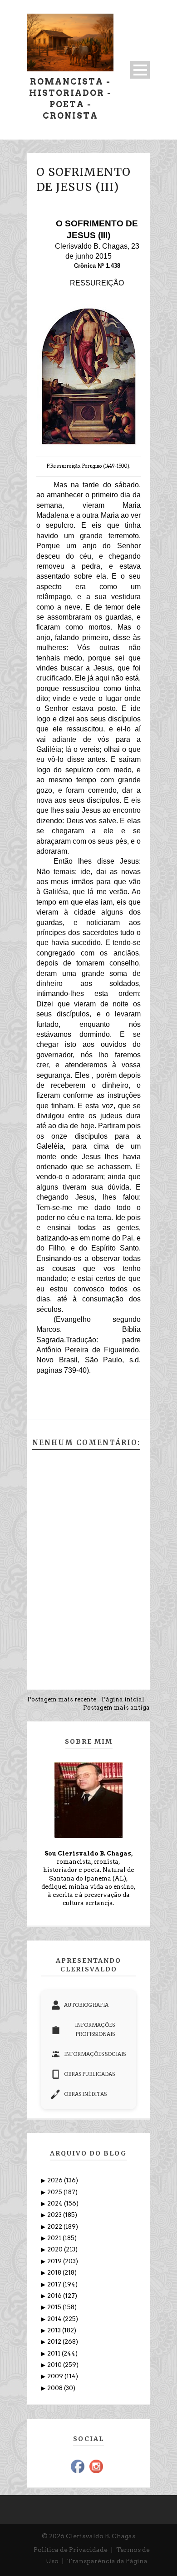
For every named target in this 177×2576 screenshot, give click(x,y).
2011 (54, 2353)
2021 (55, 2238)
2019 (55, 2261)
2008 (56, 2388)
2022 (55, 2227)
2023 (55, 2215)
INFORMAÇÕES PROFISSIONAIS (95, 2030)
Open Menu (140, 70)
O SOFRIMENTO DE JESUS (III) (84, 179)
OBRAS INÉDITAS (85, 2094)
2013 (55, 2330)
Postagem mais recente (62, 1699)
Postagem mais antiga (116, 1708)
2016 (55, 2296)
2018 (55, 2273)
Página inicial (123, 1699)
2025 (55, 2192)
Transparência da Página (107, 2561)
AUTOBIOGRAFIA (86, 2005)
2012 (55, 2342)
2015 (55, 2307)
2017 (55, 2284)
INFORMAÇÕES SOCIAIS (95, 2054)
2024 (56, 2203)
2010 (55, 2365)
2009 (56, 2376)
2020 (56, 2249)
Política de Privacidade (71, 2550)
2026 (56, 2180)
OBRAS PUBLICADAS (89, 2074)
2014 (55, 2319)
